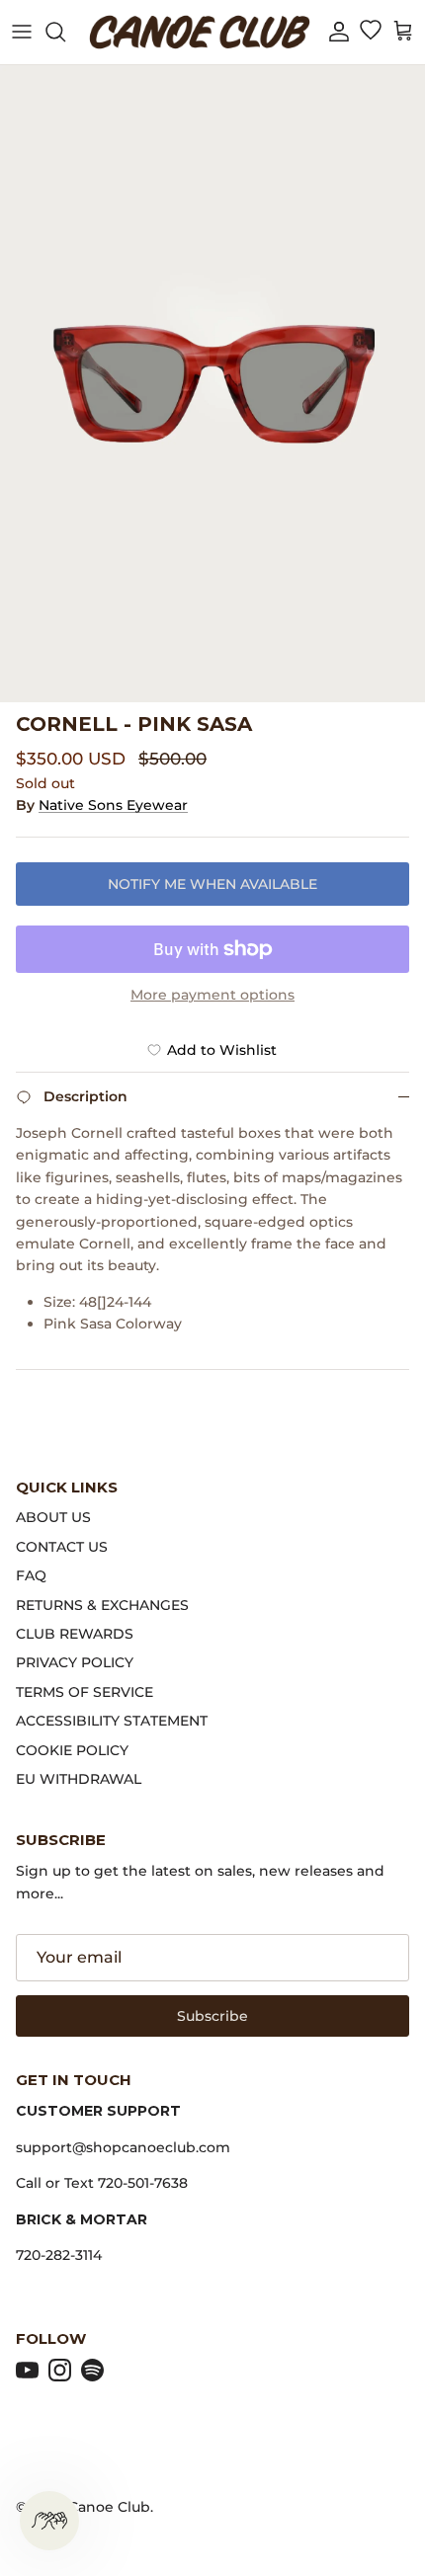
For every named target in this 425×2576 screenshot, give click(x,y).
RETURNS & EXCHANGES (102, 1605)
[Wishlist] (370, 32)
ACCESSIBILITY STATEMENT (112, 1721)
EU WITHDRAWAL (79, 1779)
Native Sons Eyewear (113, 805)
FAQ (31, 1575)
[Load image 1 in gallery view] (212, 384)
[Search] (65, 32)
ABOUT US (53, 1517)
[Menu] (22, 32)
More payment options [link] (212, 995)
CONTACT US (62, 1547)
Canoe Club (109, 2507)
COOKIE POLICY (72, 1750)
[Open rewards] (49, 2521)
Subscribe (212, 2016)
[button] (339, 32)
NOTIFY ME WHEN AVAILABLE (212, 884)
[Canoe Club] (200, 32)
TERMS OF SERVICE (85, 1692)
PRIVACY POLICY (75, 1662)
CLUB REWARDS (75, 1634)
